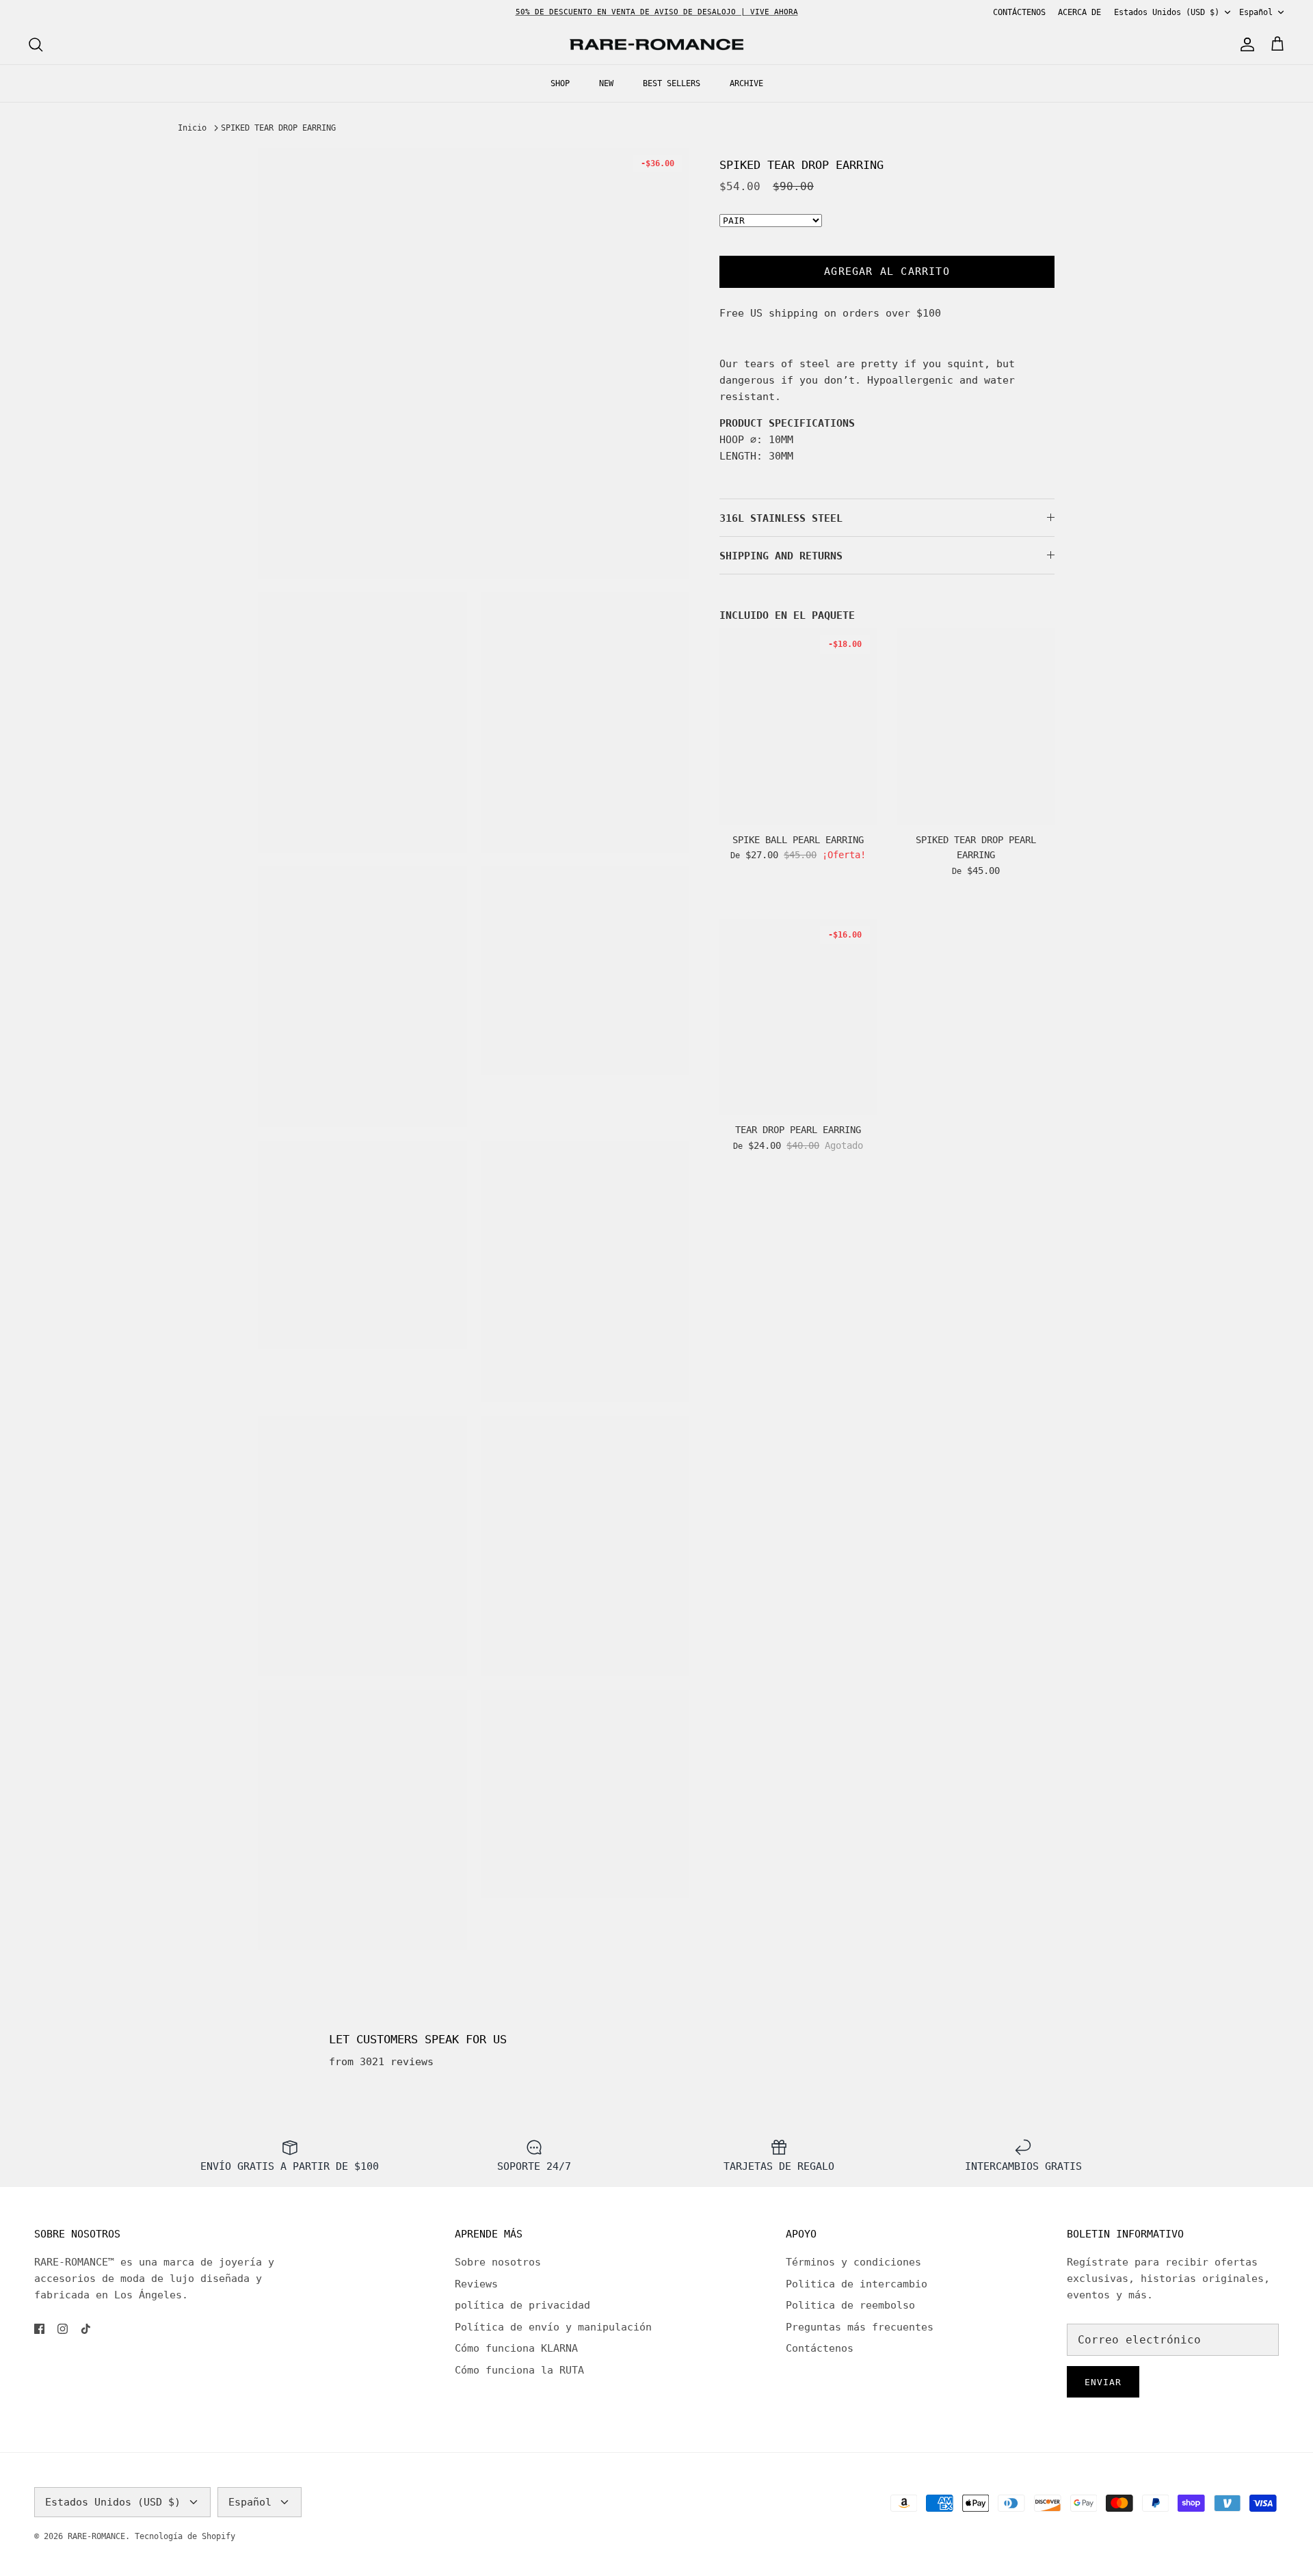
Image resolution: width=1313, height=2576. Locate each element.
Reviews (476, 2284)
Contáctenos (820, 2348)
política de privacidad (522, 2305)
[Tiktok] (86, 2329)
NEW (606, 83)
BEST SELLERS (672, 83)
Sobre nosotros (498, 2262)
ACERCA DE (1079, 12)
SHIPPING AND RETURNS (781, 556)
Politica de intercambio (857, 2284)
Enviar (1103, 2382)
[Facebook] (39, 2329)
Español (1256, 12)
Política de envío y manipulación (553, 2327)
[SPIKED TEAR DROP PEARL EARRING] (976, 727)
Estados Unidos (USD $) (1167, 12)
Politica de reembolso (850, 2305)
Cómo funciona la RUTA (519, 2370)
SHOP (560, 83)
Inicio (192, 128)
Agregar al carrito (887, 271)
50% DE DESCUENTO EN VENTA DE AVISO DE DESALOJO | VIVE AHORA (657, 12)
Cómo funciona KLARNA (516, 2348)
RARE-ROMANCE (96, 2536)
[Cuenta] (1245, 44)
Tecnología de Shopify (185, 2536)
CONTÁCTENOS (1019, 12)
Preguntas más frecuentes (860, 2327)
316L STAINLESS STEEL (781, 518)
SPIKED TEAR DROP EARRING (278, 128)
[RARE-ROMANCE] (656, 45)
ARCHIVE (746, 83)
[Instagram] (63, 2329)
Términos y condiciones (853, 2262)
